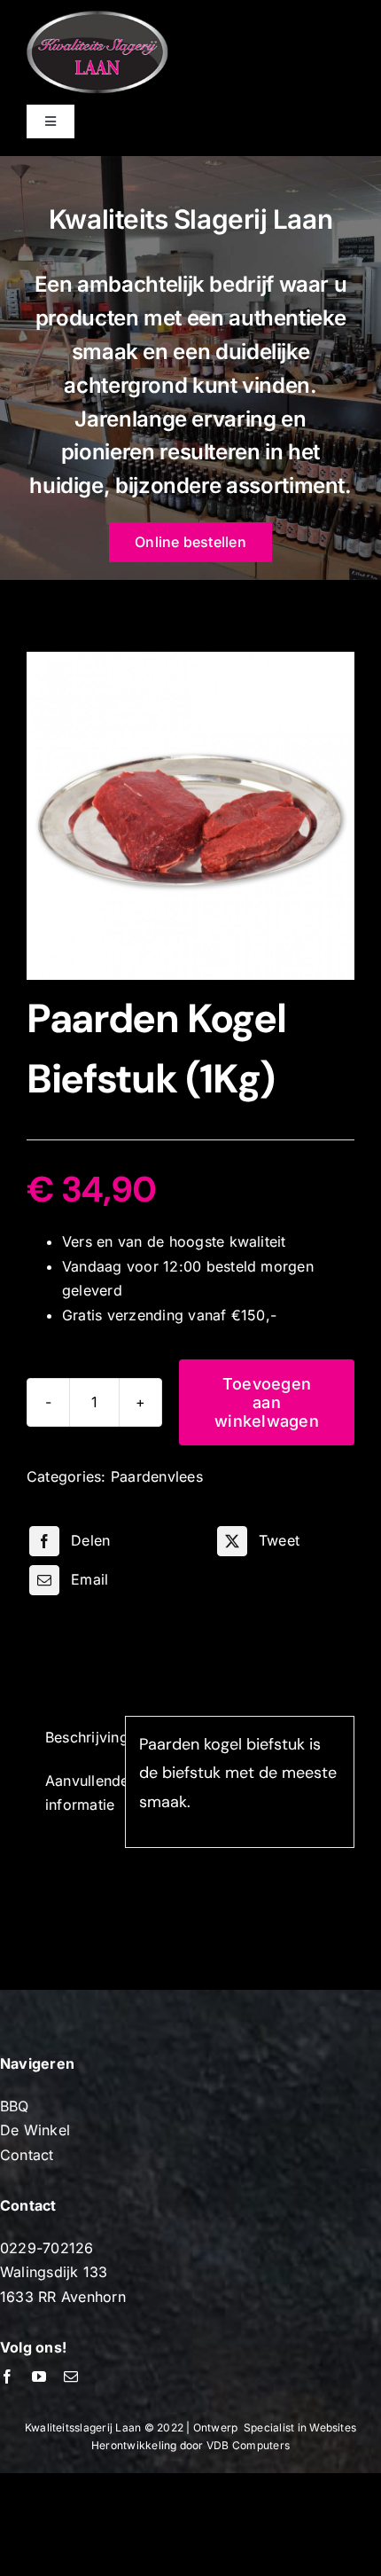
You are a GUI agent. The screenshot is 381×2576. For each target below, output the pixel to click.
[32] (190, 816)
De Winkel (35, 2130)
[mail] (71, 2376)
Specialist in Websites (300, 2427)
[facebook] (7, 2376)
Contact (27, 2155)
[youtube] (39, 2376)
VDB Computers (248, 2445)
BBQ (15, 2106)
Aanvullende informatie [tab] (78, 1793)
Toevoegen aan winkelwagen (267, 1402)
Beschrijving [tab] (78, 1737)
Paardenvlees (157, 1476)
